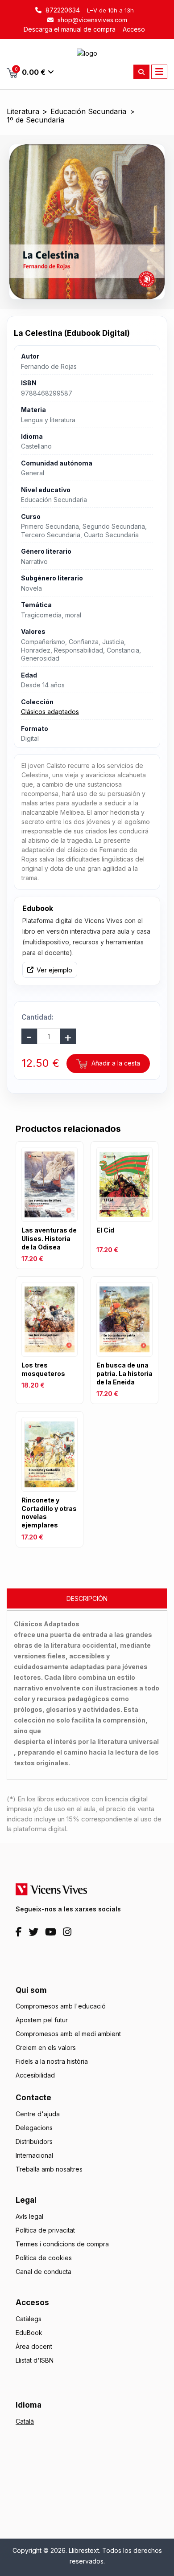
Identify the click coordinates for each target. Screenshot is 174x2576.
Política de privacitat (45, 2230)
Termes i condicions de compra (62, 2244)
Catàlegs (29, 2319)
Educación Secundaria (88, 112)
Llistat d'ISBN (35, 2360)
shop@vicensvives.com (91, 20)
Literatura (23, 112)
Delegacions (34, 2128)
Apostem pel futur (42, 2020)
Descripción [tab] (87, 1598)
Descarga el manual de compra (70, 29)
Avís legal (29, 2216)
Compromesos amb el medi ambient (68, 2034)
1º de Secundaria (35, 120)
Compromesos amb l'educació (61, 2006)
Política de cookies (44, 2258)
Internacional (34, 2155)
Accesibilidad (35, 2075)
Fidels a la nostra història (52, 2061)
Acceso (134, 29)
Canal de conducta (43, 2272)
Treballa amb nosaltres (49, 2169)
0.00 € (30, 71)
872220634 (62, 10)
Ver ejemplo (54, 970)
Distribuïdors (34, 2141)
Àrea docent (34, 2346)
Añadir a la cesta (115, 1063)
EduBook (29, 2333)
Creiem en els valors (46, 2047)
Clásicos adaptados (50, 712)
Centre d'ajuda (38, 2114)
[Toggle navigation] (159, 72)
